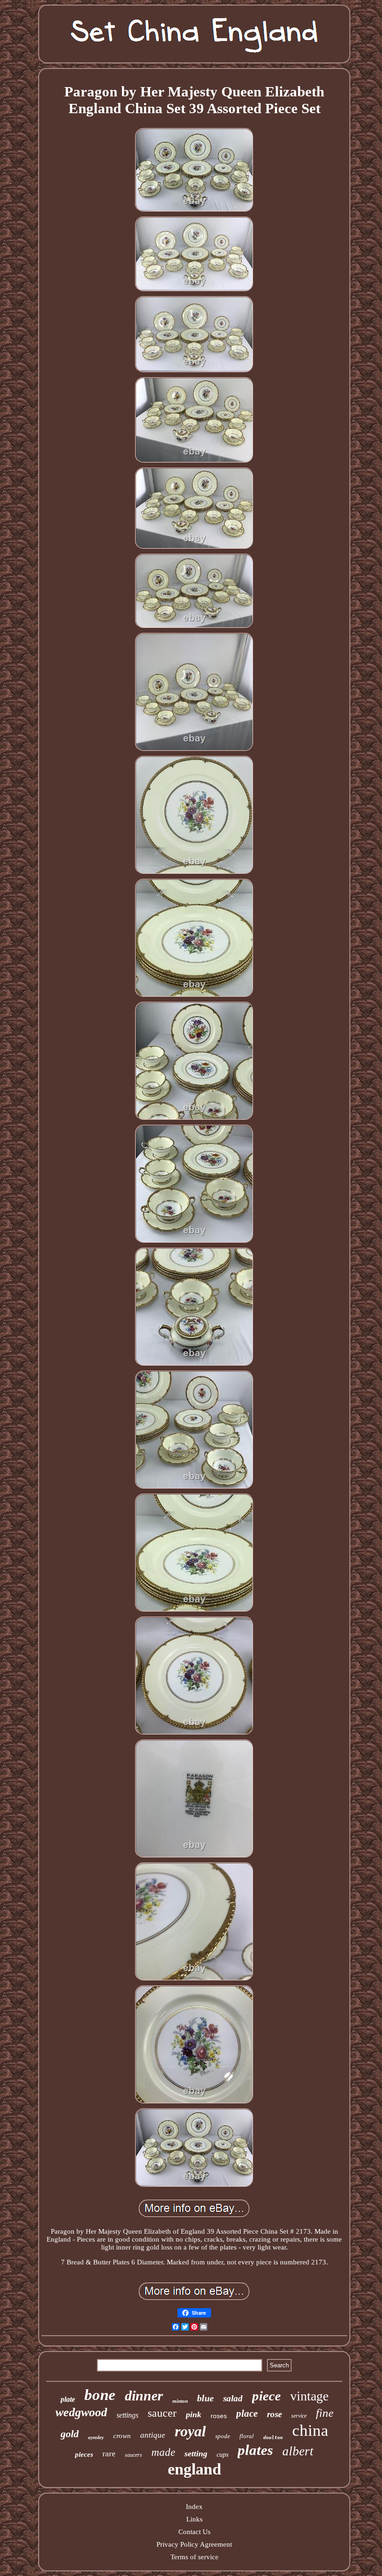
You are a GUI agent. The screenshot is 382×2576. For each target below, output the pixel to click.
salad (233, 2398)
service (299, 2416)
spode (223, 2436)
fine (325, 2413)
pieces (84, 2454)
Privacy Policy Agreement (194, 2544)
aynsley (96, 2437)
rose (274, 2414)
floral (247, 2436)
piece (266, 2396)
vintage (309, 2396)
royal (190, 2431)
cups (222, 2455)
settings (127, 2415)
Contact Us (194, 2532)
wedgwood (81, 2412)
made (163, 2452)
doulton (273, 2437)
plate (68, 2399)
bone (100, 2395)
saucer (162, 2413)
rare (109, 2454)
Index (194, 2507)
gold (70, 2434)
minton (180, 2401)
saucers (133, 2455)
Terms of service (194, 2557)
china (310, 2430)
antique (153, 2435)
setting (196, 2454)
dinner (144, 2396)
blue (205, 2398)
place (247, 2413)
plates (255, 2450)
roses (219, 2416)
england (194, 2469)
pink (194, 2414)
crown (122, 2436)
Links (194, 2519)
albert (298, 2451)
